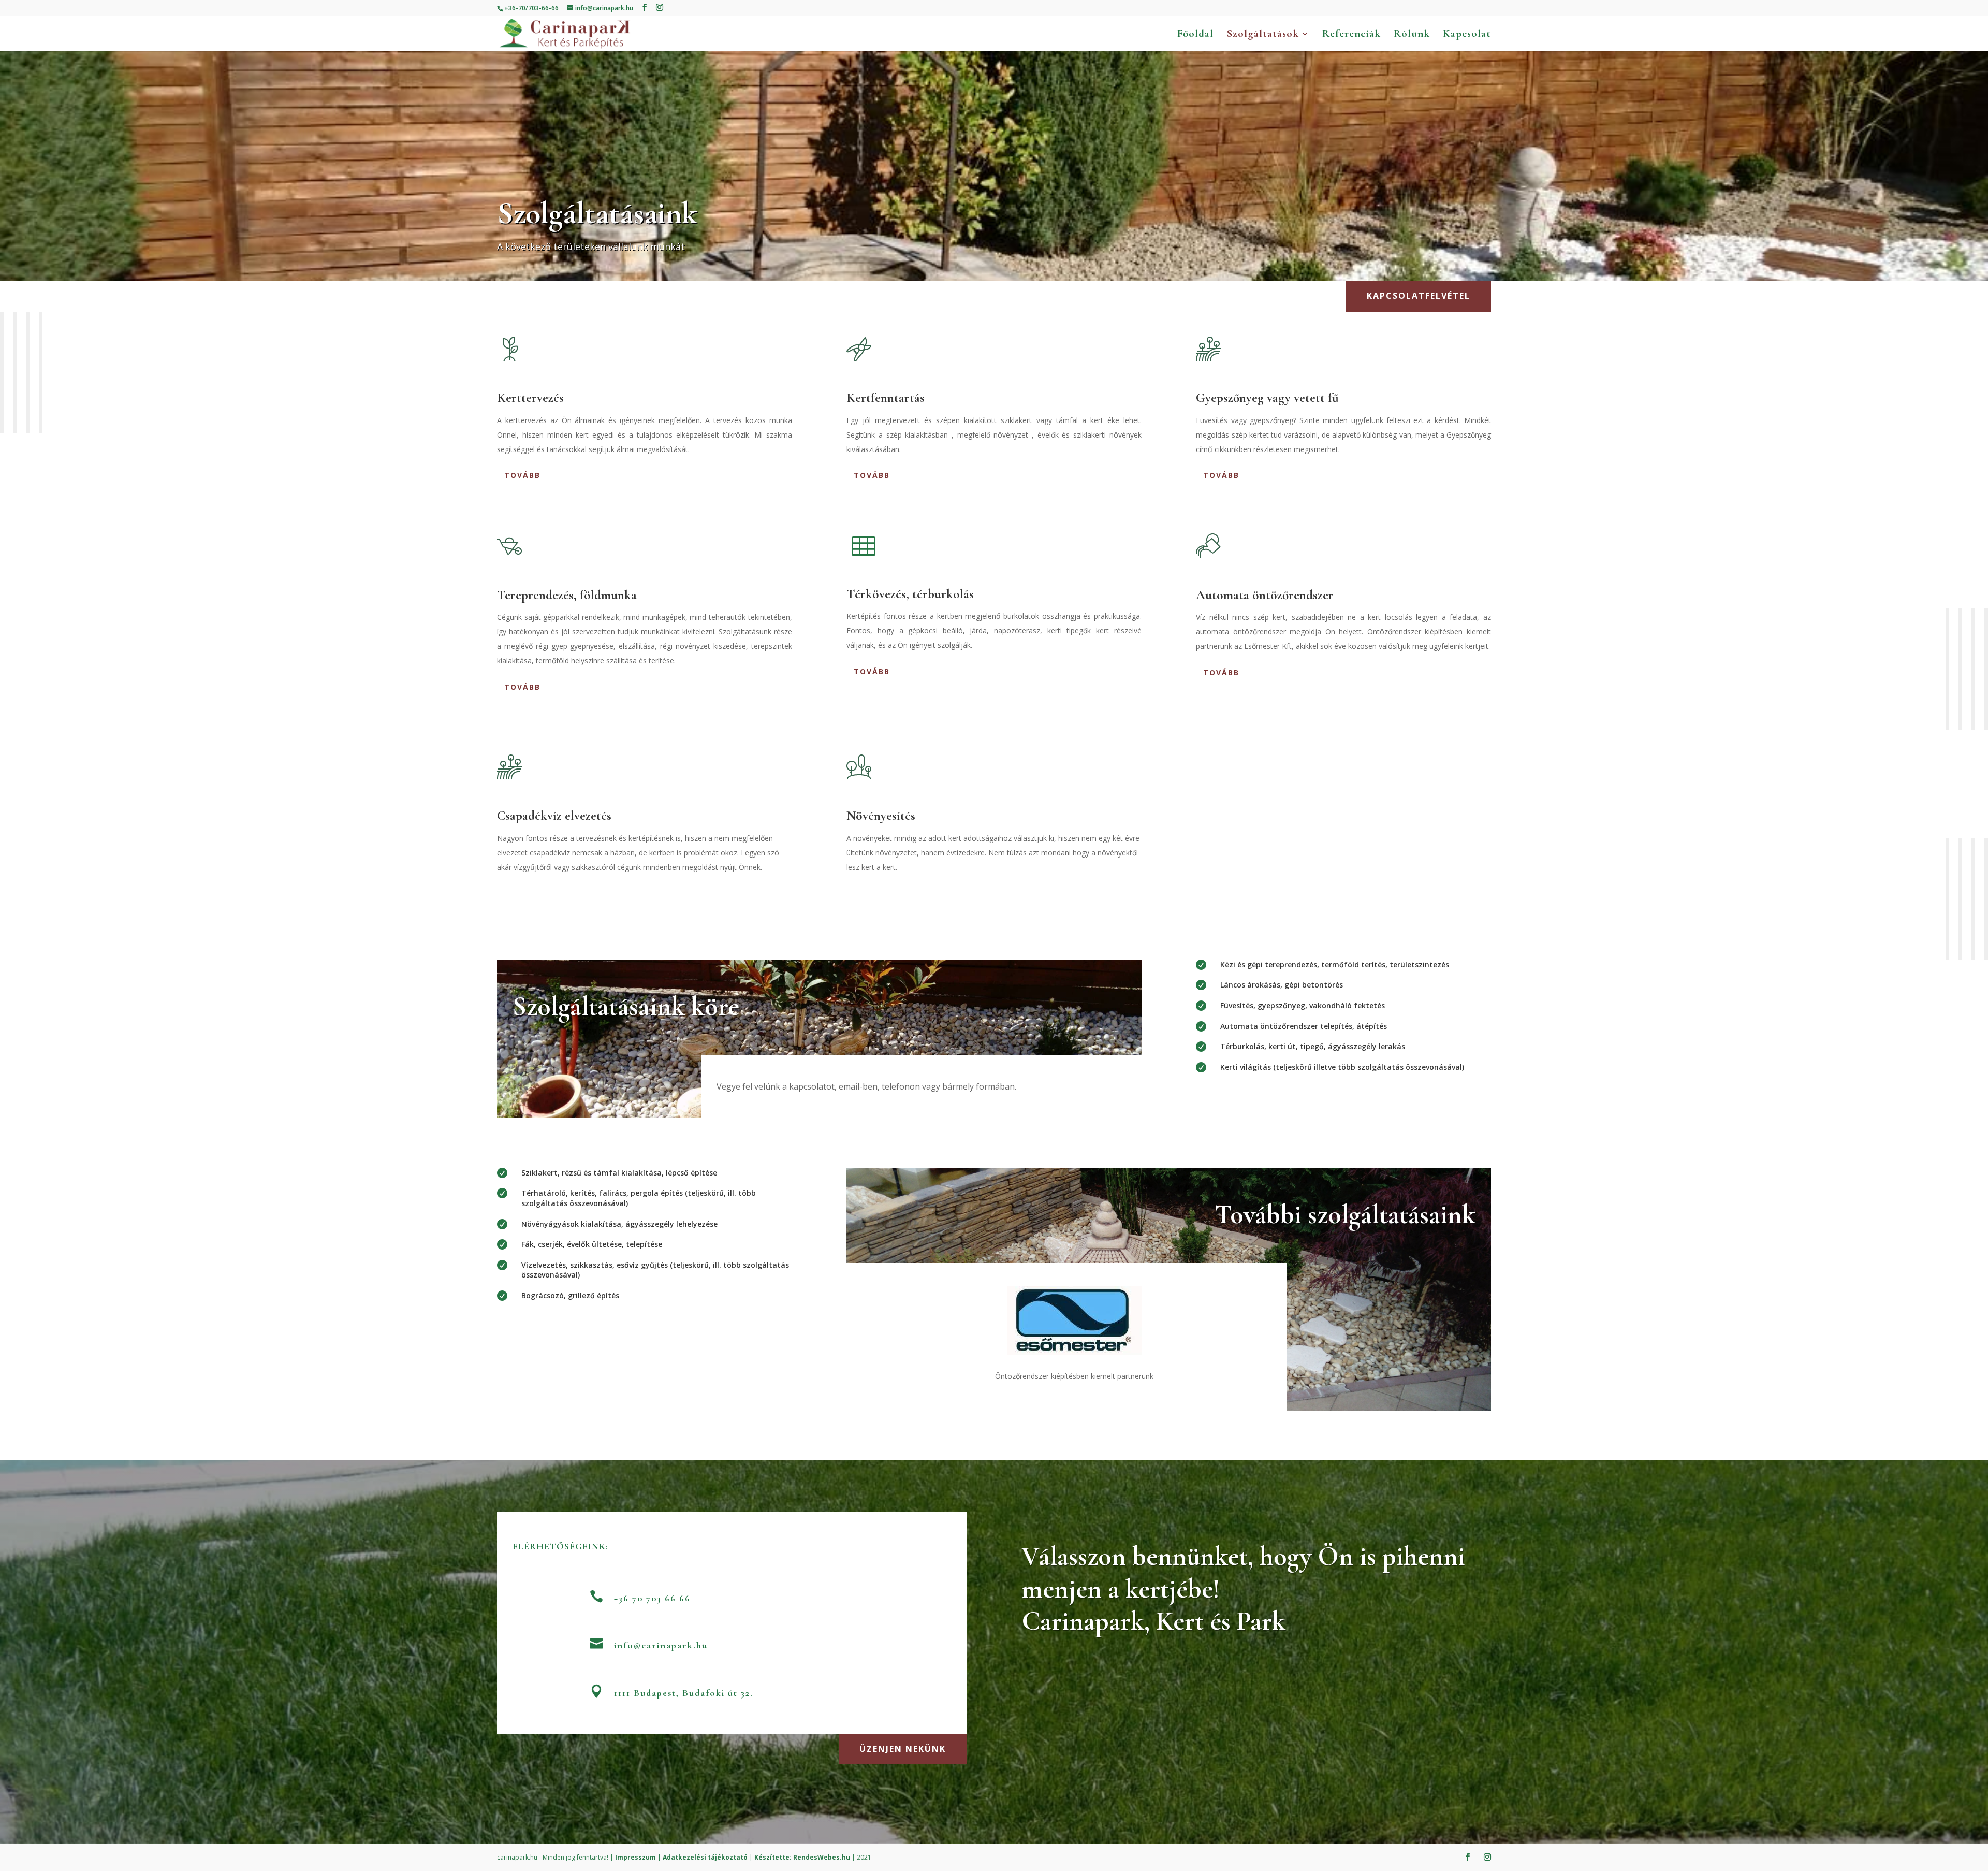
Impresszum (635, 1857)
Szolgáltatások (1263, 35)
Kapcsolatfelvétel (1419, 296)
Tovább (522, 475)
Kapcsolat (1467, 35)
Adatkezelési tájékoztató (705, 1857)
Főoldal (1195, 35)
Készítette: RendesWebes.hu (802, 1857)
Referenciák (1351, 35)
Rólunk (1412, 35)
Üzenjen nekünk (903, 1749)
